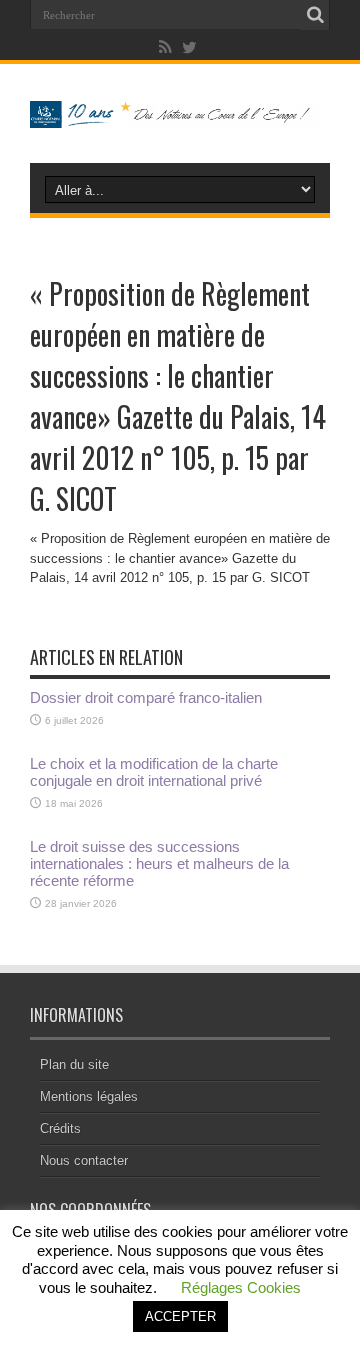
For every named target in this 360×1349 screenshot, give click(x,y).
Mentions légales (89, 1096)
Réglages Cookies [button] (241, 1287)
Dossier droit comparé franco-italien (146, 697)
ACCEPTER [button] (180, 1316)
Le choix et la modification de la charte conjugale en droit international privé (154, 772)
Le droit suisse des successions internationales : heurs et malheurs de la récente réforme (159, 863)
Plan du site (74, 1064)
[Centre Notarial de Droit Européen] (180, 113)
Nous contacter (84, 1160)
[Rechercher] (315, 15)
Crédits (60, 1128)
